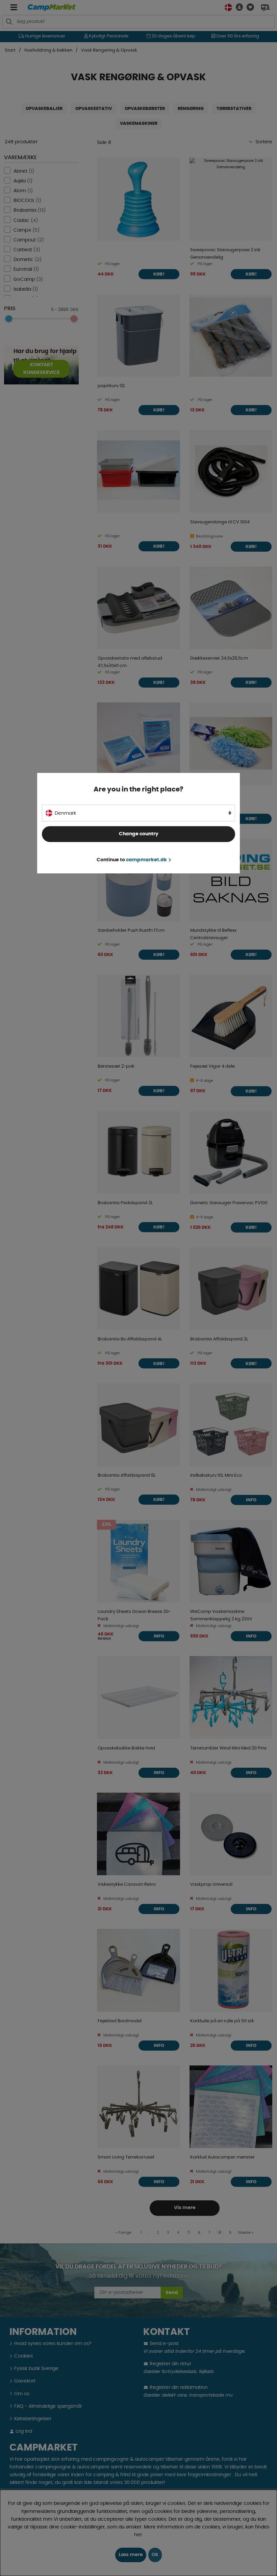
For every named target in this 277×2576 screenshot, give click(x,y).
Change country (139, 834)
